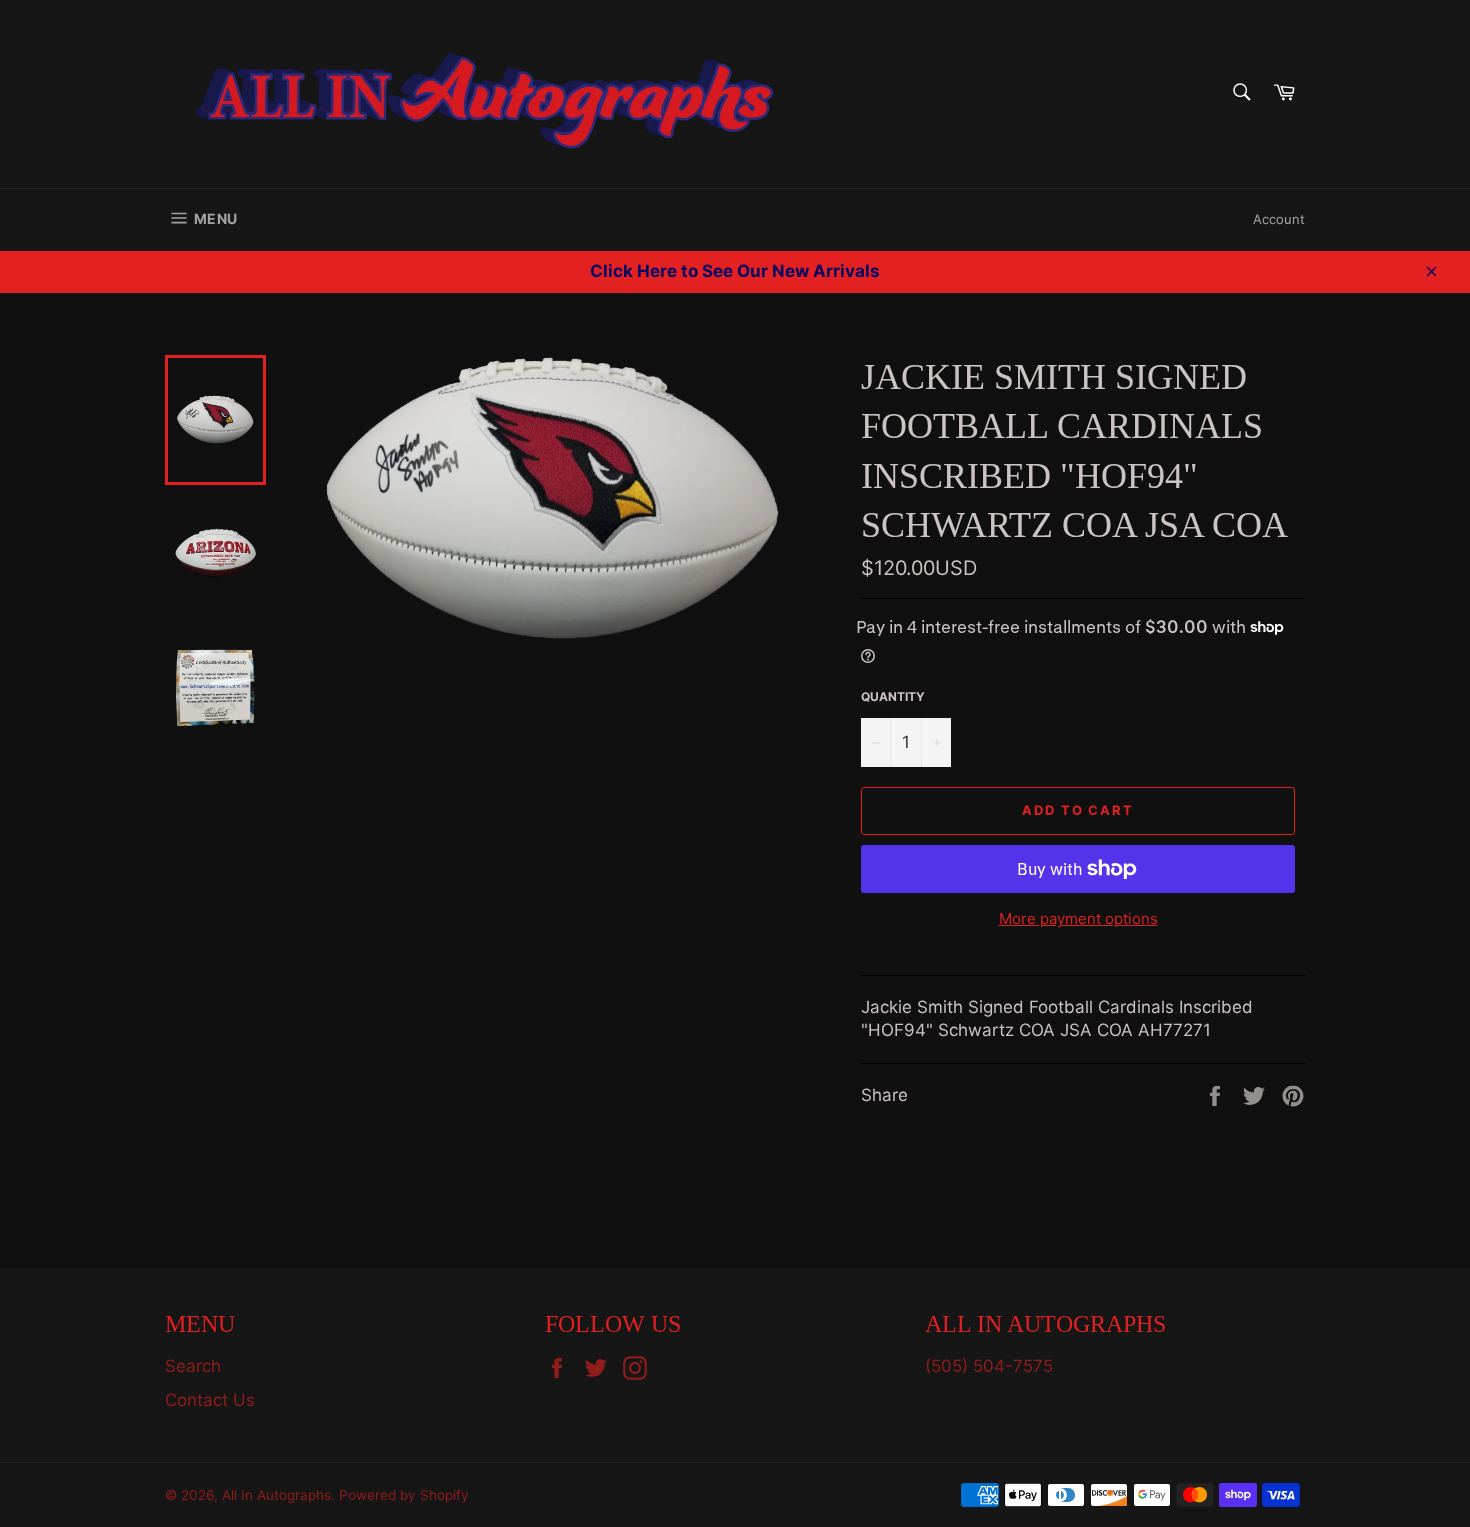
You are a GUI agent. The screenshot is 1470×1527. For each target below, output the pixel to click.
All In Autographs (276, 1495)
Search (193, 1366)
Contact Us (210, 1400)
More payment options (1078, 918)
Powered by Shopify (404, 1495)
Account (1279, 219)
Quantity (893, 696)
